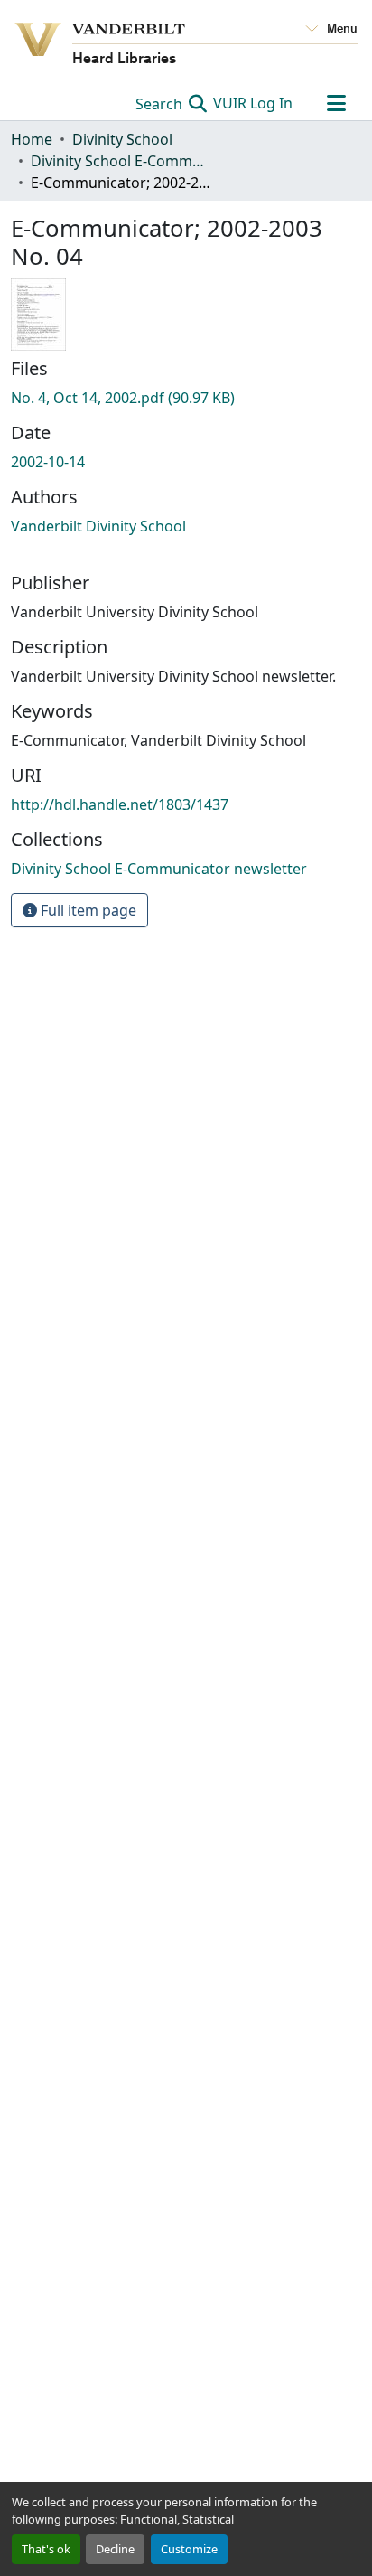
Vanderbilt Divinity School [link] (98, 526)
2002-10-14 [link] (48, 462)
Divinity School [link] (122, 139)
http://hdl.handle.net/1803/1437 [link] (120, 804)
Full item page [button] (87, 910)
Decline (115, 2549)
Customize (189, 2549)
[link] (186, 398)
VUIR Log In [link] (253, 103)
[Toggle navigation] (336, 103)
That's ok (46, 2549)
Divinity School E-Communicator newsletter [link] (121, 161)
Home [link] (32, 139)
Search (161, 104)
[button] (159, 869)
